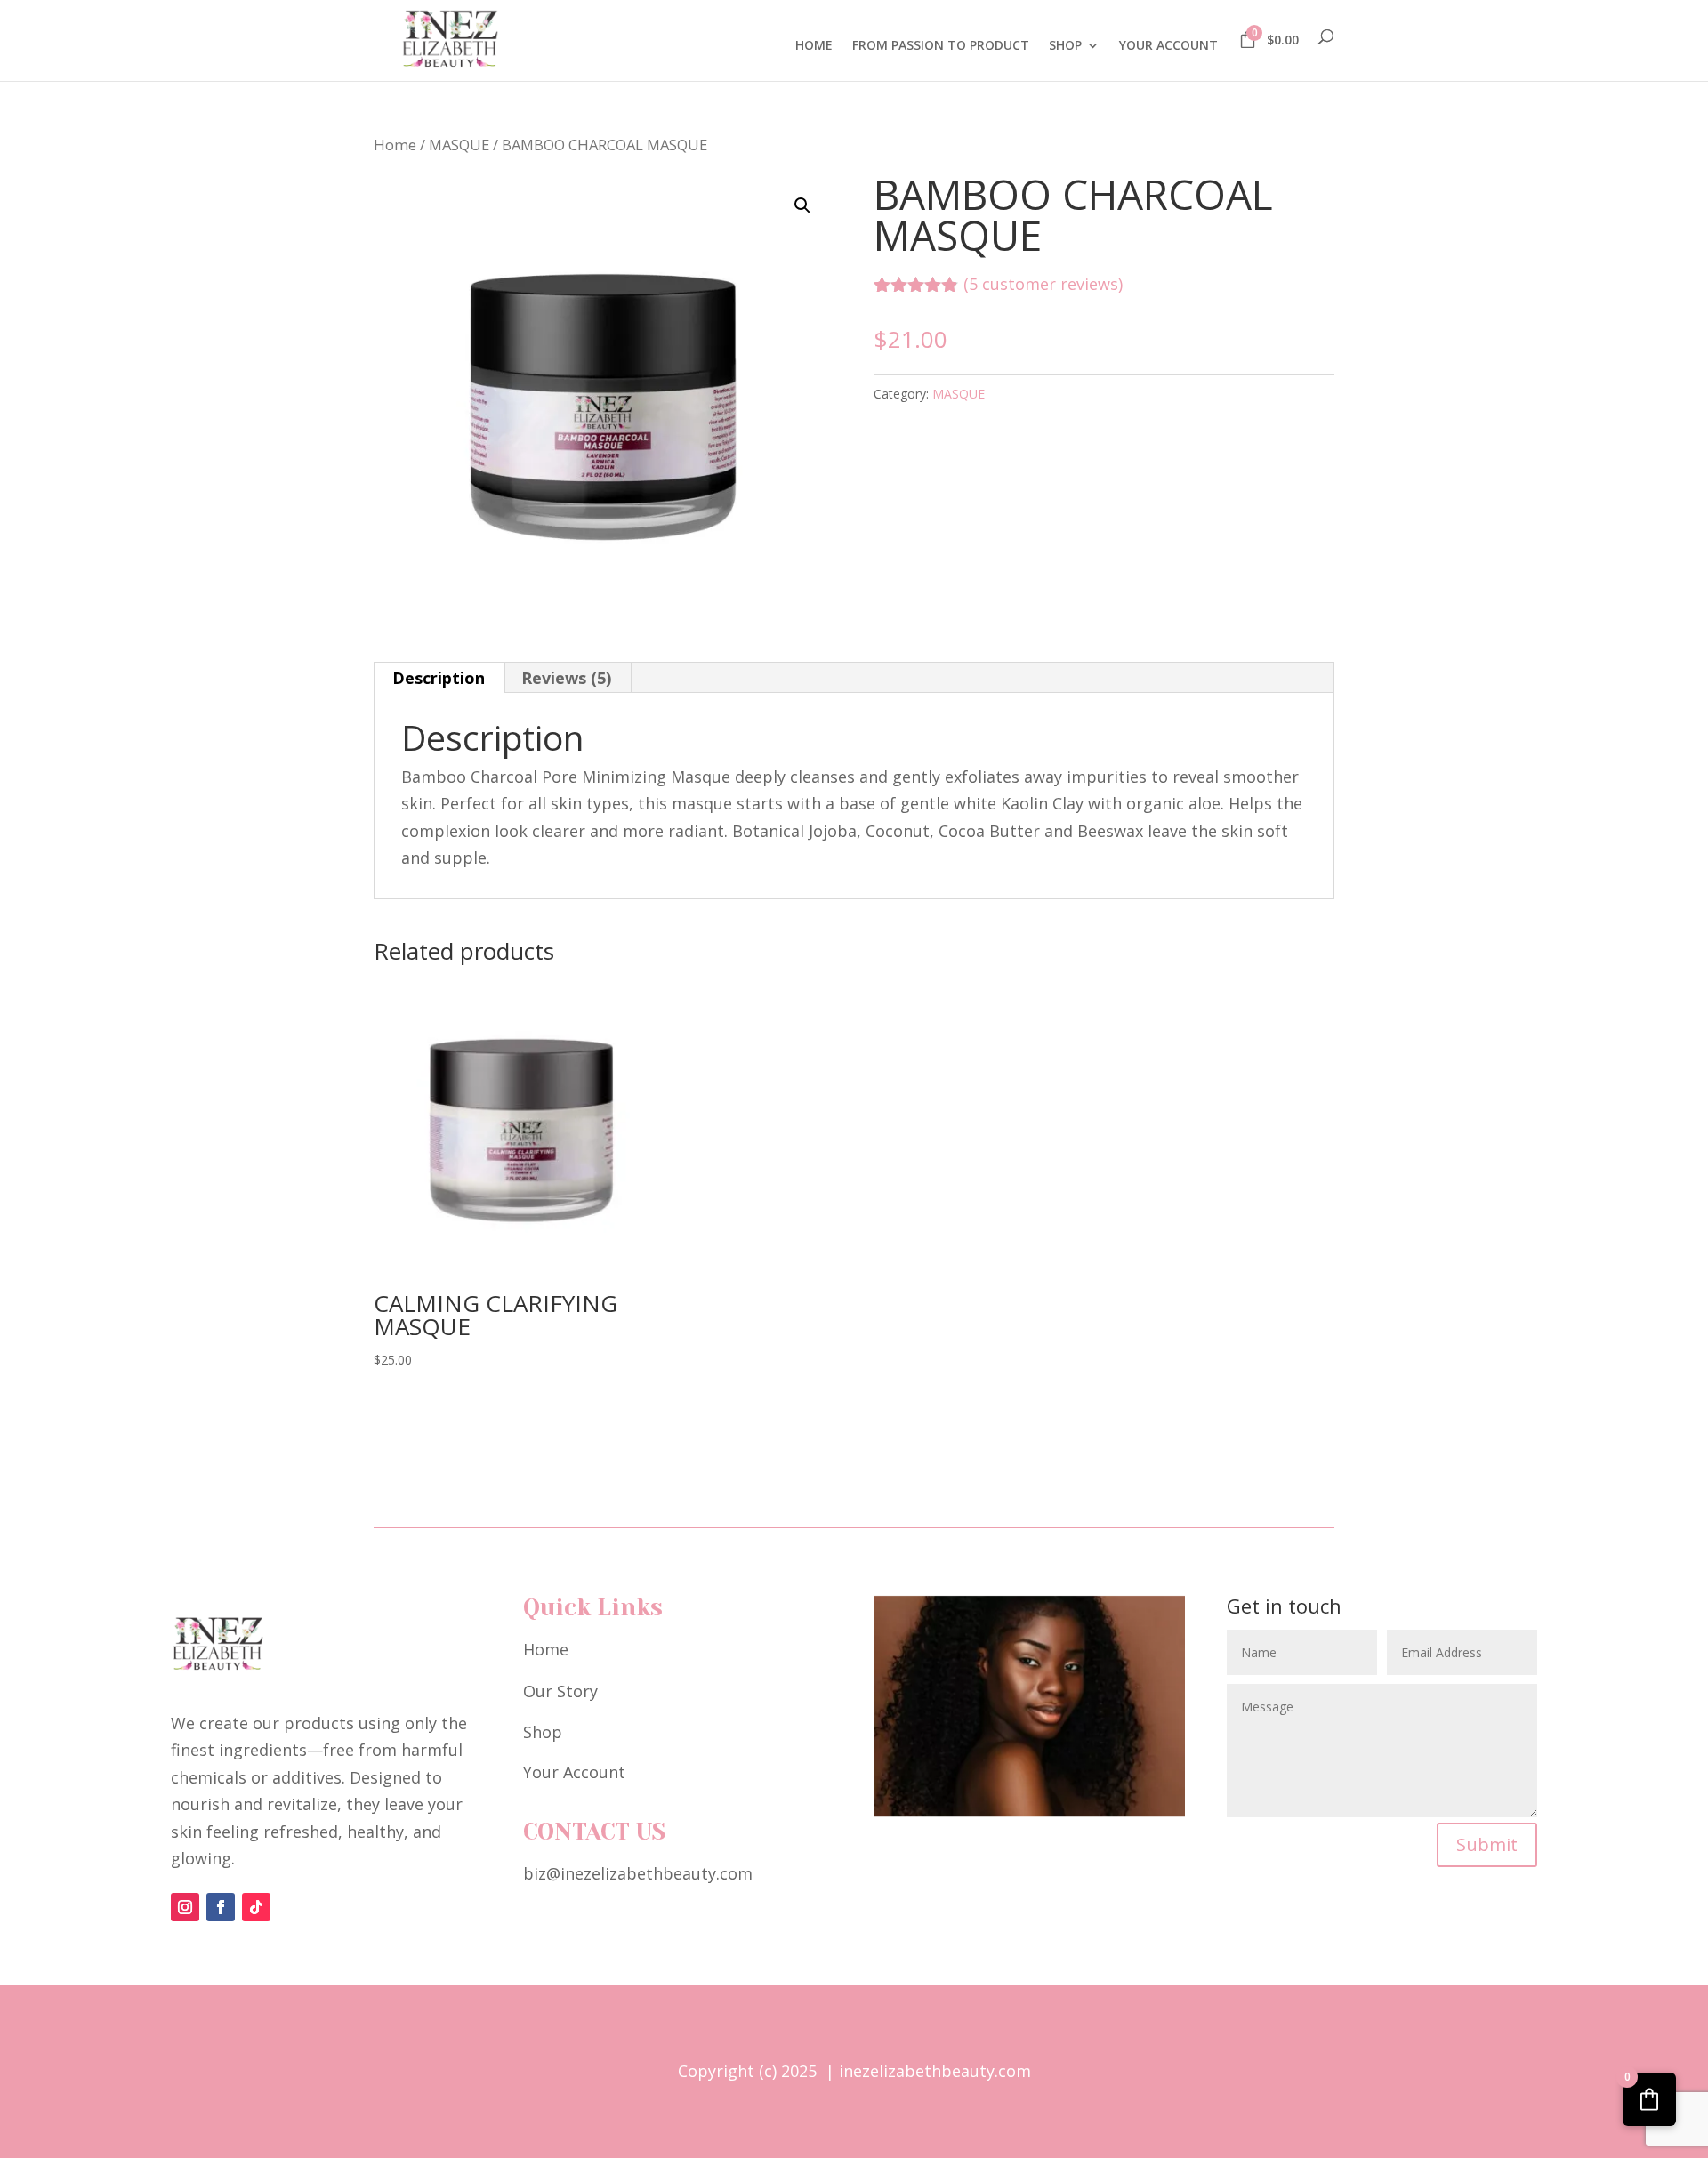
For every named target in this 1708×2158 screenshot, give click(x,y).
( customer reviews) (1043, 284)
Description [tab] (439, 678)
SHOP (1065, 46)
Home (395, 145)
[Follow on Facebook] (221, 1907)
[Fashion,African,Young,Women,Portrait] (1030, 1810)
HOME (814, 46)
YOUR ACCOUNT (1168, 46)
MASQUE (459, 145)
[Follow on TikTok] (256, 1907)
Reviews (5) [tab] (566, 678)
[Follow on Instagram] (185, 1907)
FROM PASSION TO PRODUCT (941, 46)
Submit (1487, 1844)
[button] (802, 205)
